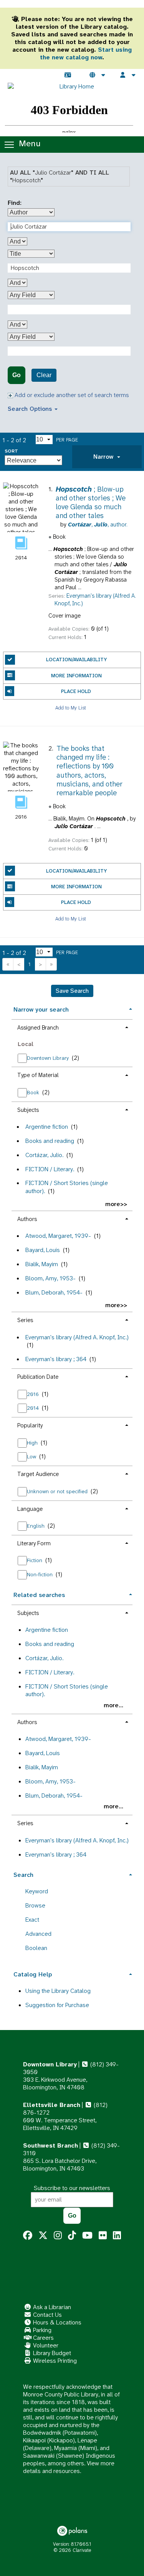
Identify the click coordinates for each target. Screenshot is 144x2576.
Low (32, 1456)
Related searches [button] (39, 1595)
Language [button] (30, 1509)
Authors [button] (27, 1219)
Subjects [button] (28, 1110)
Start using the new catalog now (86, 53)
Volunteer (45, 2345)
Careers (43, 2338)
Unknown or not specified (58, 1491)
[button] (107, 457)
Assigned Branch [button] (38, 1028)
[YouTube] (87, 2236)
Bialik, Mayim (42, 1264)
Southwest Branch (50, 2145)
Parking (41, 2330)
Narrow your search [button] (41, 1009)
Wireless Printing (54, 2361)
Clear (44, 375)
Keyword (37, 1891)
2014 (34, 1408)
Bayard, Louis (43, 1250)
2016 (34, 1394)
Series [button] (25, 1320)
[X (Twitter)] (43, 2236)
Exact (32, 1920)
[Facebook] (28, 2236)
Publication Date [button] (38, 1377)
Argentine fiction (47, 1127)
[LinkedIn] (117, 2236)
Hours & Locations (56, 2322)
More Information (76, 676)
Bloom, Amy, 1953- (50, 1278)
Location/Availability (76, 660)
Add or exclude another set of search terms (71, 395)
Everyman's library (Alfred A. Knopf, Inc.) (77, 1337)
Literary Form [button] (34, 1543)
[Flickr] (103, 2236)
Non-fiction (41, 1574)
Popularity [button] (30, 1425)
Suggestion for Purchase (57, 2005)
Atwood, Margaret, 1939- (58, 1236)
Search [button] (23, 1875)
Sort (11, 451)
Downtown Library (49, 1058)
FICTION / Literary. (50, 1169)
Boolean (36, 1948)
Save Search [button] (72, 991)
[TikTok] (72, 2236)
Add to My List (71, 707)
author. (98, 525)
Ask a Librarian (51, 2307)
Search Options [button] (31, 409)
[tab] (107, 457)
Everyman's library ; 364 (56, 1359)
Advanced (38, 1934)
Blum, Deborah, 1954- (54, 1292)
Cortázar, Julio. (44, 1155)
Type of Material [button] (38, 1075)
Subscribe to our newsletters (72, 2188)
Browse (35, 1905)
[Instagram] (58, 2236)
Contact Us (47, 2315)
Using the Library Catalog (58, 1991)
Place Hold (76, 691)
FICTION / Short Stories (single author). (67, 1187)
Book (34, 1092)
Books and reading (50, 1141)
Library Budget (51, 2353)
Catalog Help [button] (33, 1974)
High (33, 1443)
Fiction (35, 1560)
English (36, 1526)
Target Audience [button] (38, 1474)
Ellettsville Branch (52, 2105)
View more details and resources (69, 2467)
